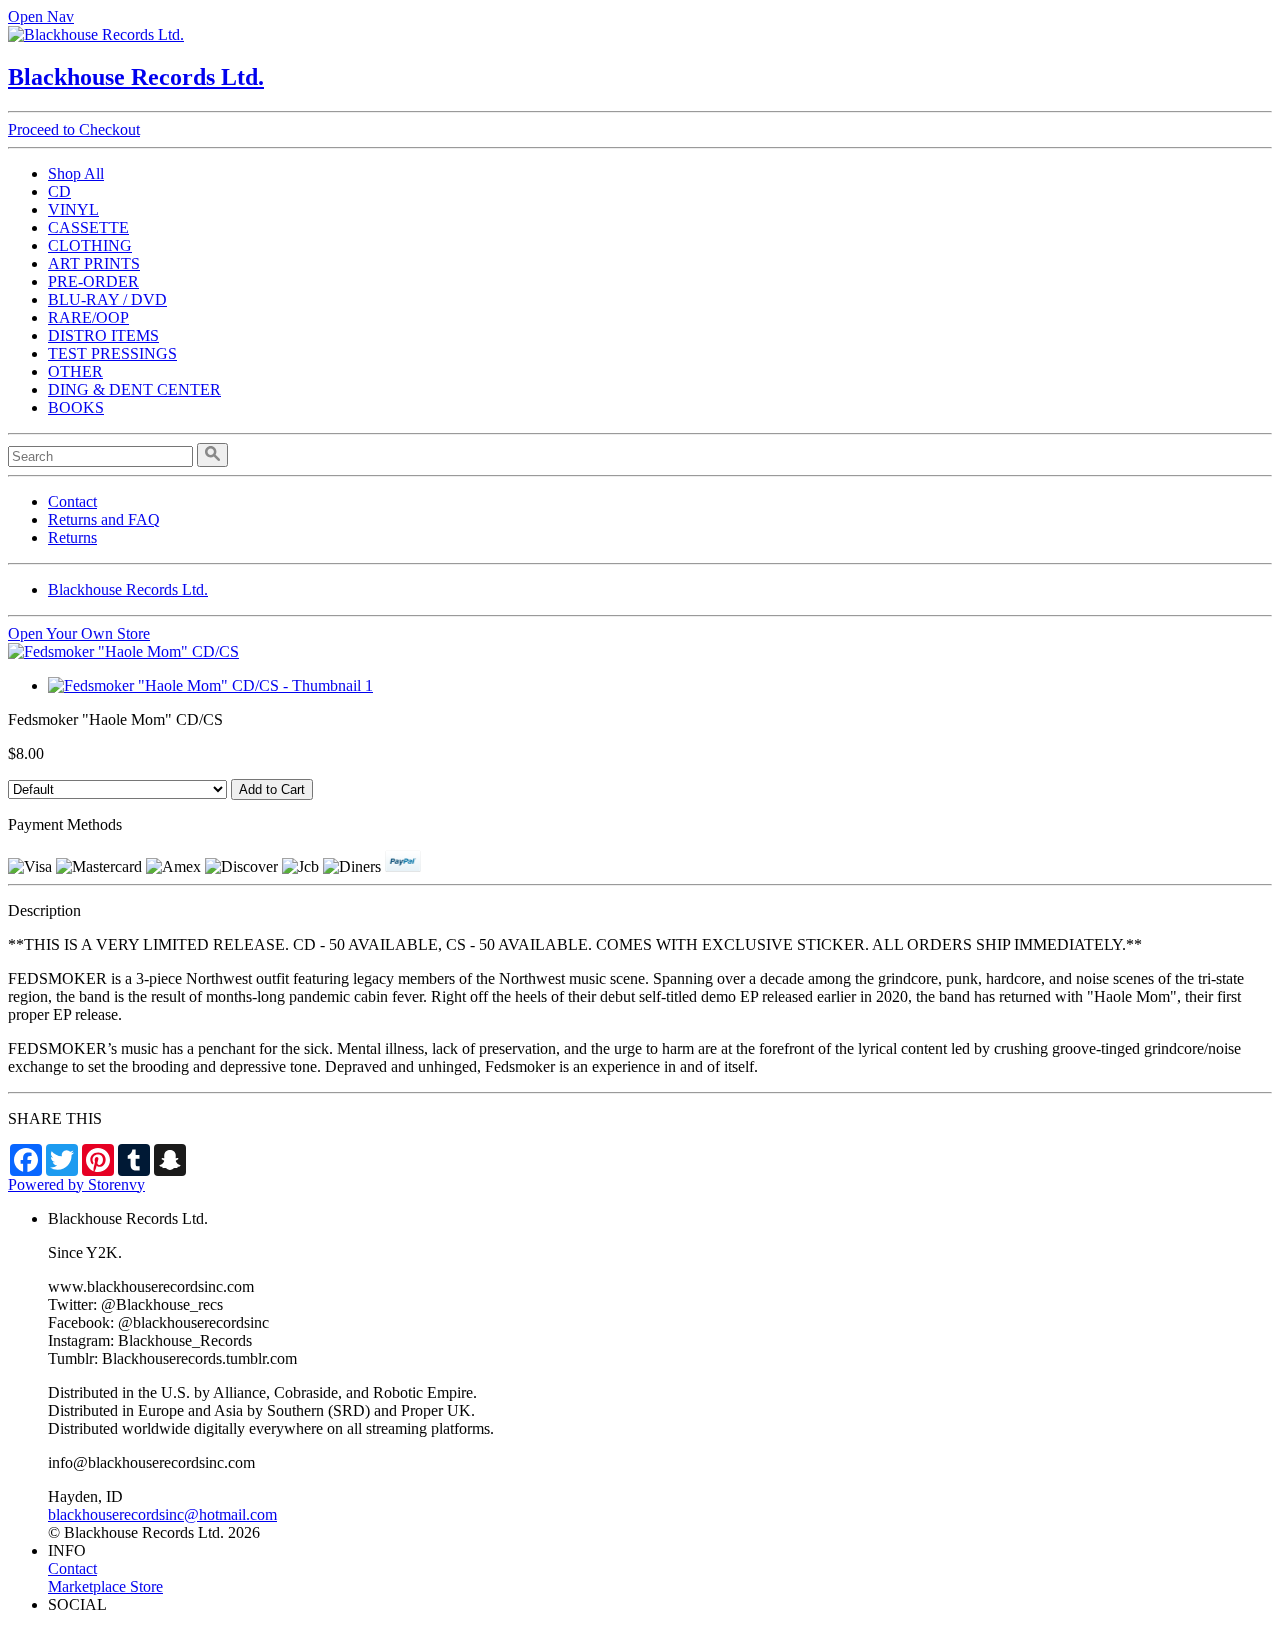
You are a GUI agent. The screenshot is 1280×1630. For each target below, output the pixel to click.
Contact (72, 501)
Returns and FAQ (104, 519)
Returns (72, 537)
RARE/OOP (88, 317)
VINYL (73, 209)
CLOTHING (90, 245)
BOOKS (76, 407)
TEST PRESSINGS (112, 353)
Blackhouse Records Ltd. (136, 77)
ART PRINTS (94, 263)
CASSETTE (88, 227)
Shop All (76, 173)
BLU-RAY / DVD (107, 299)
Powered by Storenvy (76, 1184)
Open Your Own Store (79, 633)
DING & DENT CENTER (134, 389)
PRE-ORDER (93, 281)
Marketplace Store (105, 1586)
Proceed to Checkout (74, 129)
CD (59, 191)
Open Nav (41, 16)
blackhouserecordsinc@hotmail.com (162, 1514)
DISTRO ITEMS (103, 335)
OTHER (75, 371)
